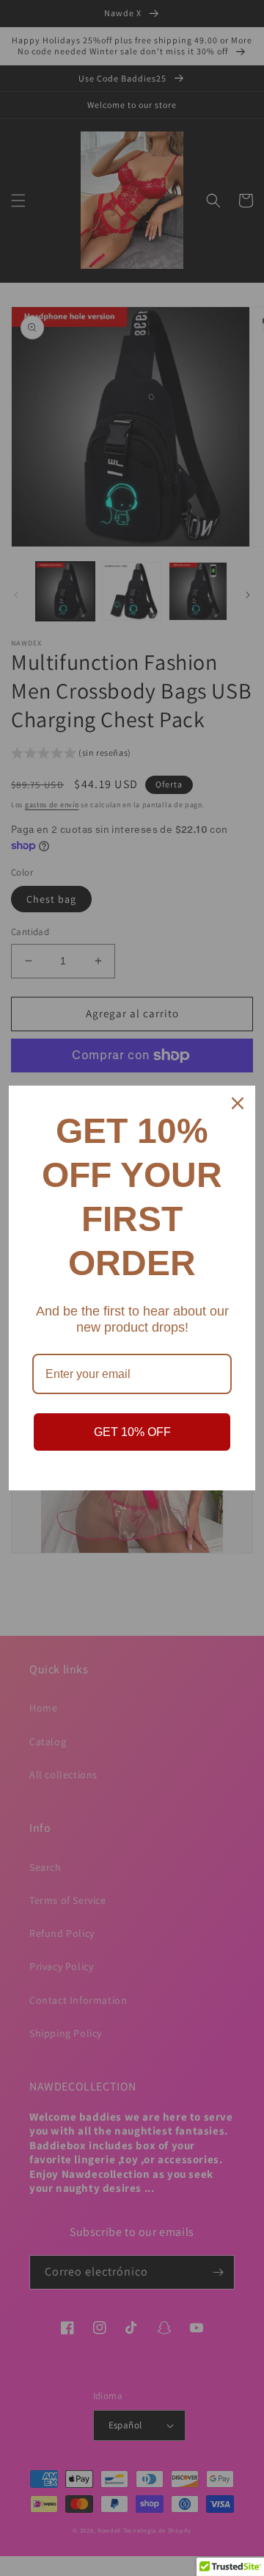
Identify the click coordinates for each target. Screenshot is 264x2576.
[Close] (238, 1103)
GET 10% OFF (132, 1432)
